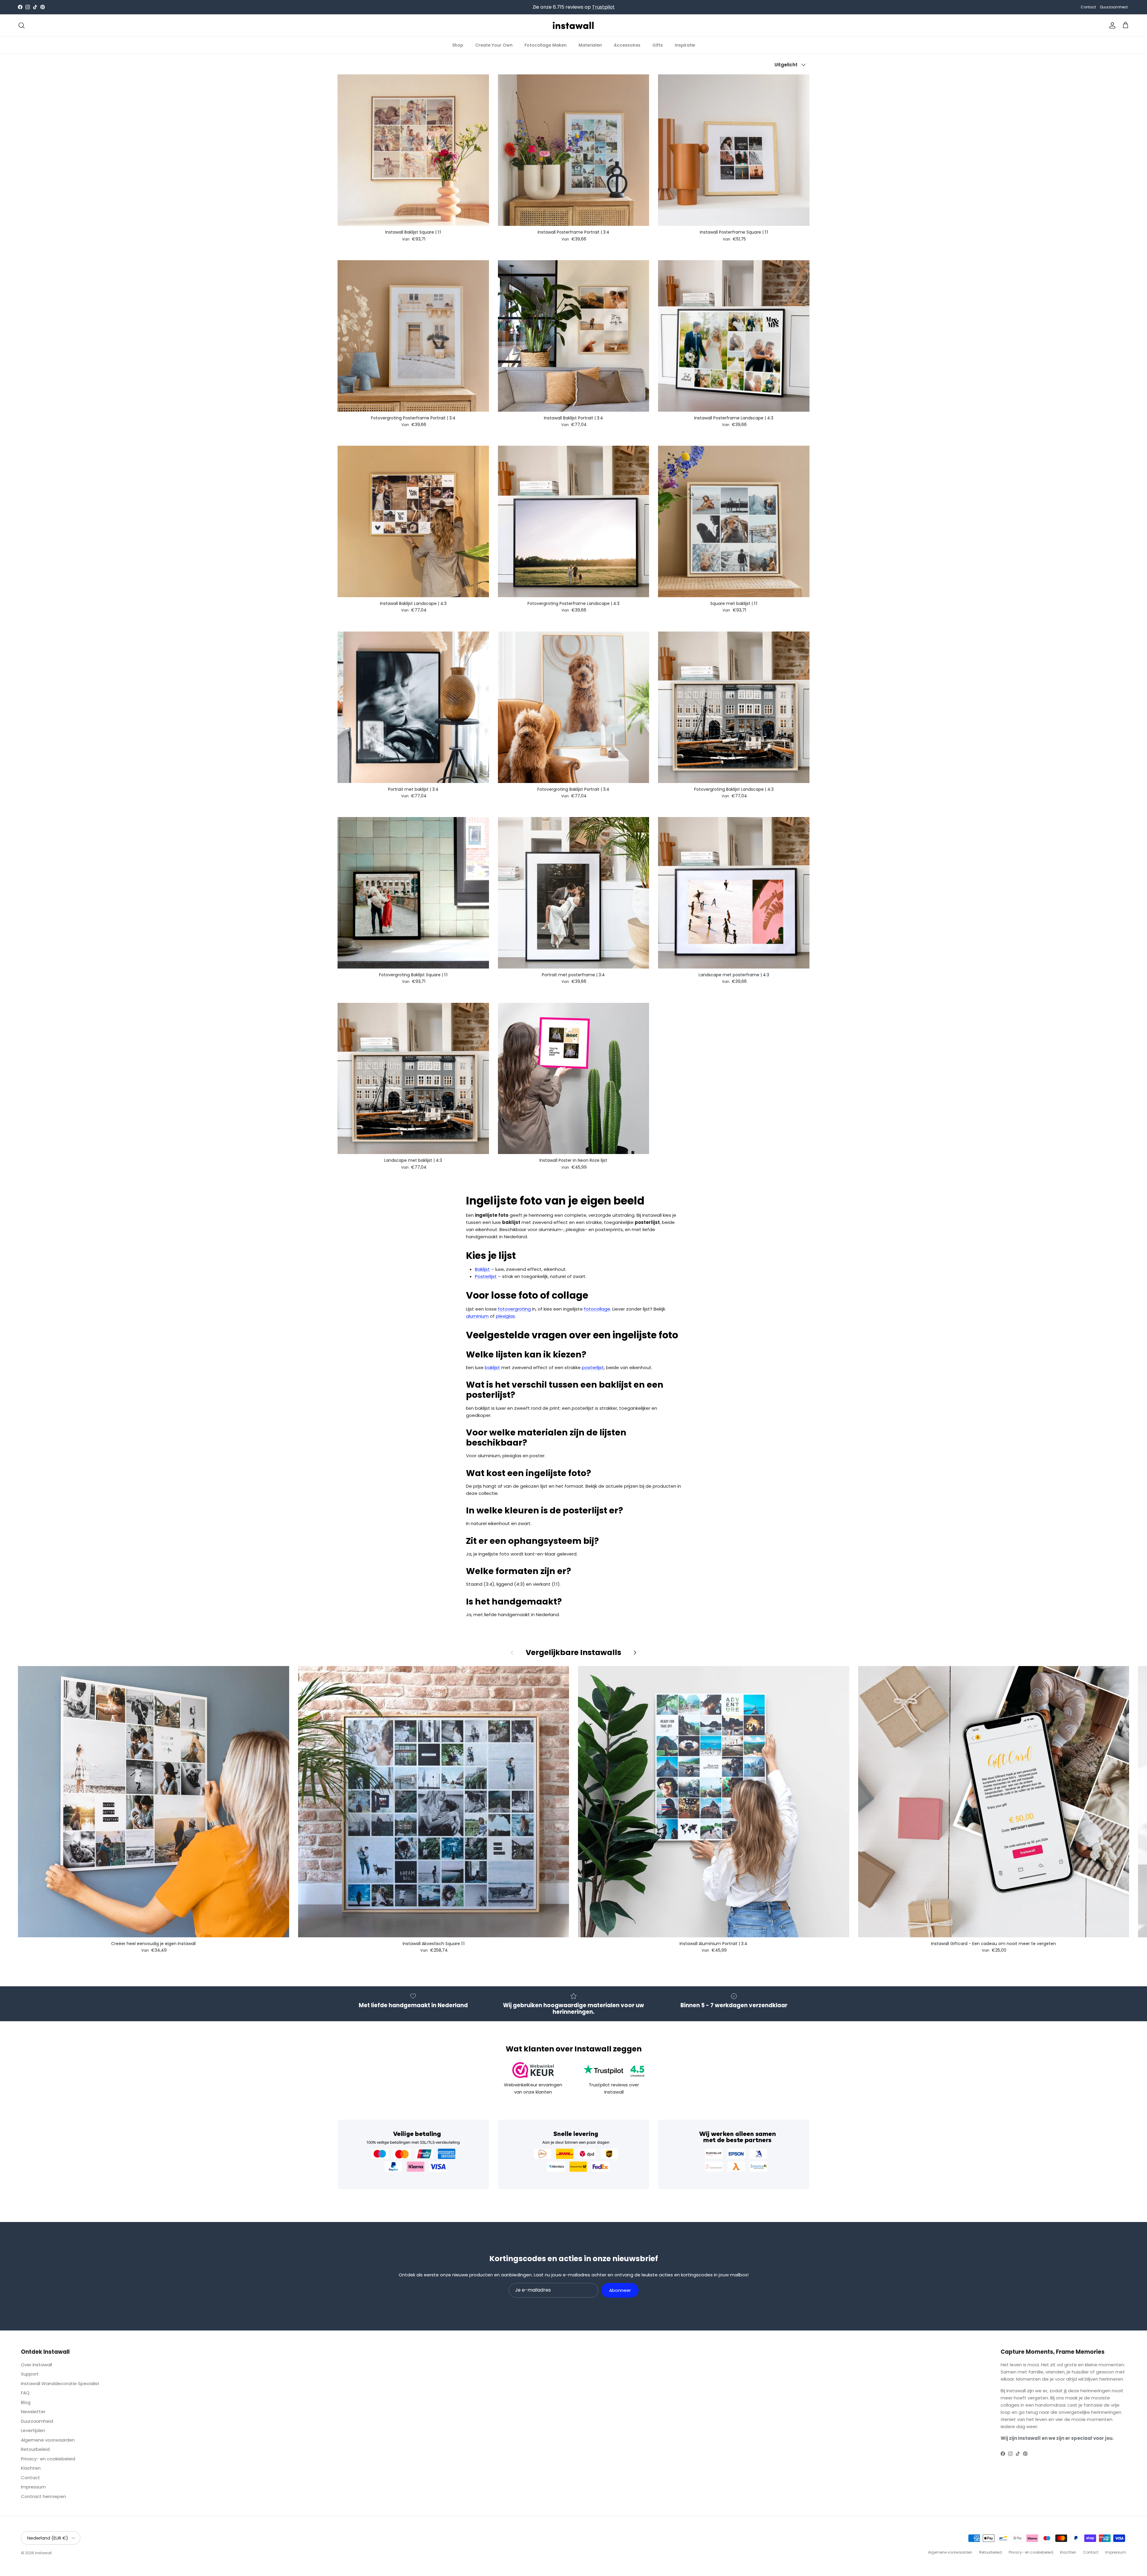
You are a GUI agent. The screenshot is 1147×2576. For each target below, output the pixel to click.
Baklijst (482, 1269)
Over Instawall (36, 2365)
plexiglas (505, 1316)
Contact (1088, 7)
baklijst (492, 1367)
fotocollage (597, 1309)
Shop (458, 45)
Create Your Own (494, 45)
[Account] (1111, 25)
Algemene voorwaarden (48, 2440)
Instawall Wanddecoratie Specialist (60, 2383)
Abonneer (620, 2290)
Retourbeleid (35, 2449)
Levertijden (33, 2430)
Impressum (33, 2487)
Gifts (658, 45)
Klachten (31, 2468)
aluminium (477, 1316)
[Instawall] (573, 25)
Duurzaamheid (1114, 7)
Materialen (590, 45)
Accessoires (627, 45)
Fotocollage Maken (546, 45)
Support (30, 2374)
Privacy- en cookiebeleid (48, 2459)
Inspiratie (685, 45)
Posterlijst (486, 1276)
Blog (26, 2402)
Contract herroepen (43, 2496)
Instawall (43, 2553)
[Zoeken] (22, 25)
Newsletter (33, 2412)
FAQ (25, 2393)
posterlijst (593, 1367)
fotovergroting (514, 1309)
